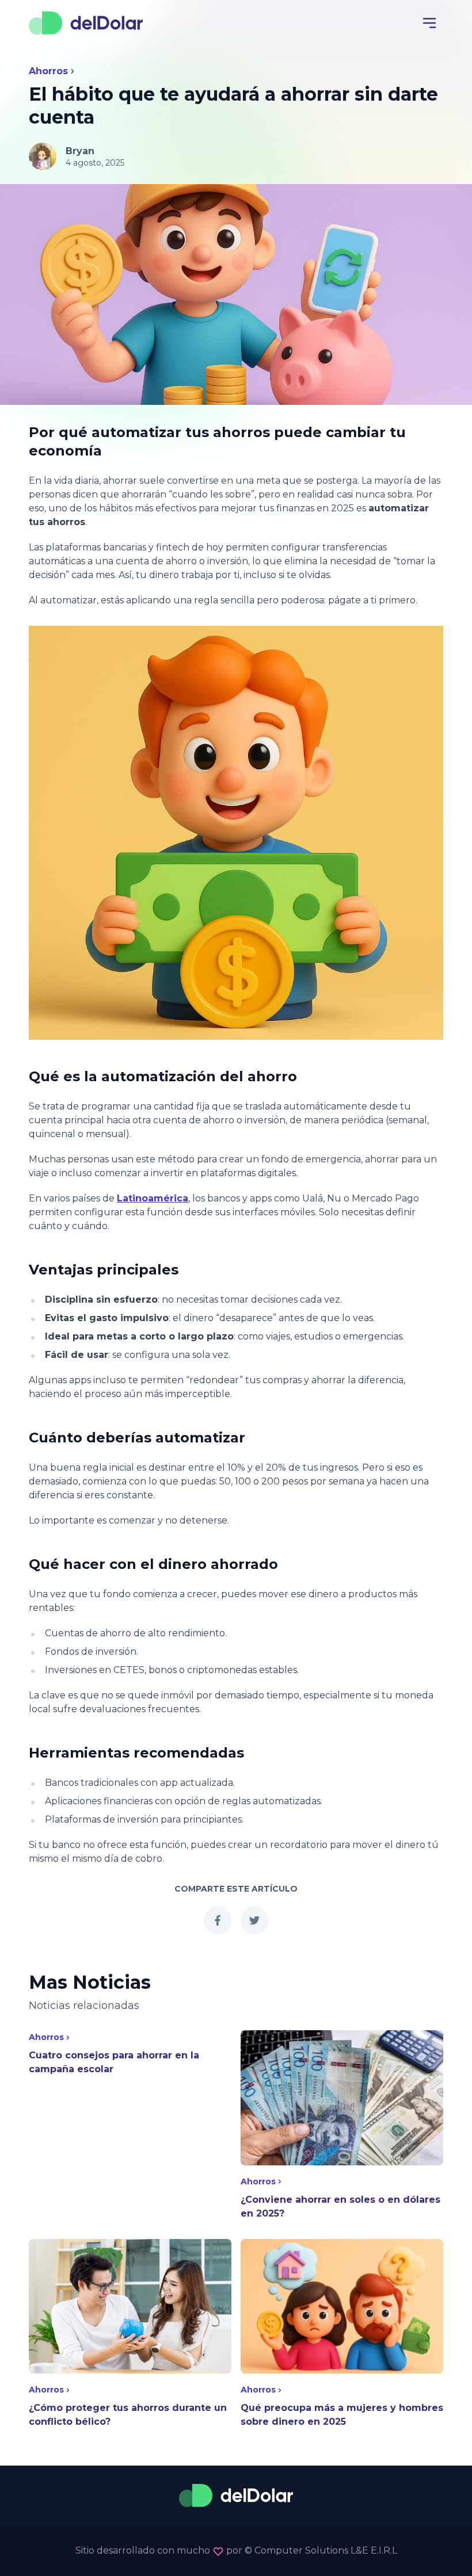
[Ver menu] (429, 23)
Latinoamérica (153, 1198)
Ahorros (48, 71)
